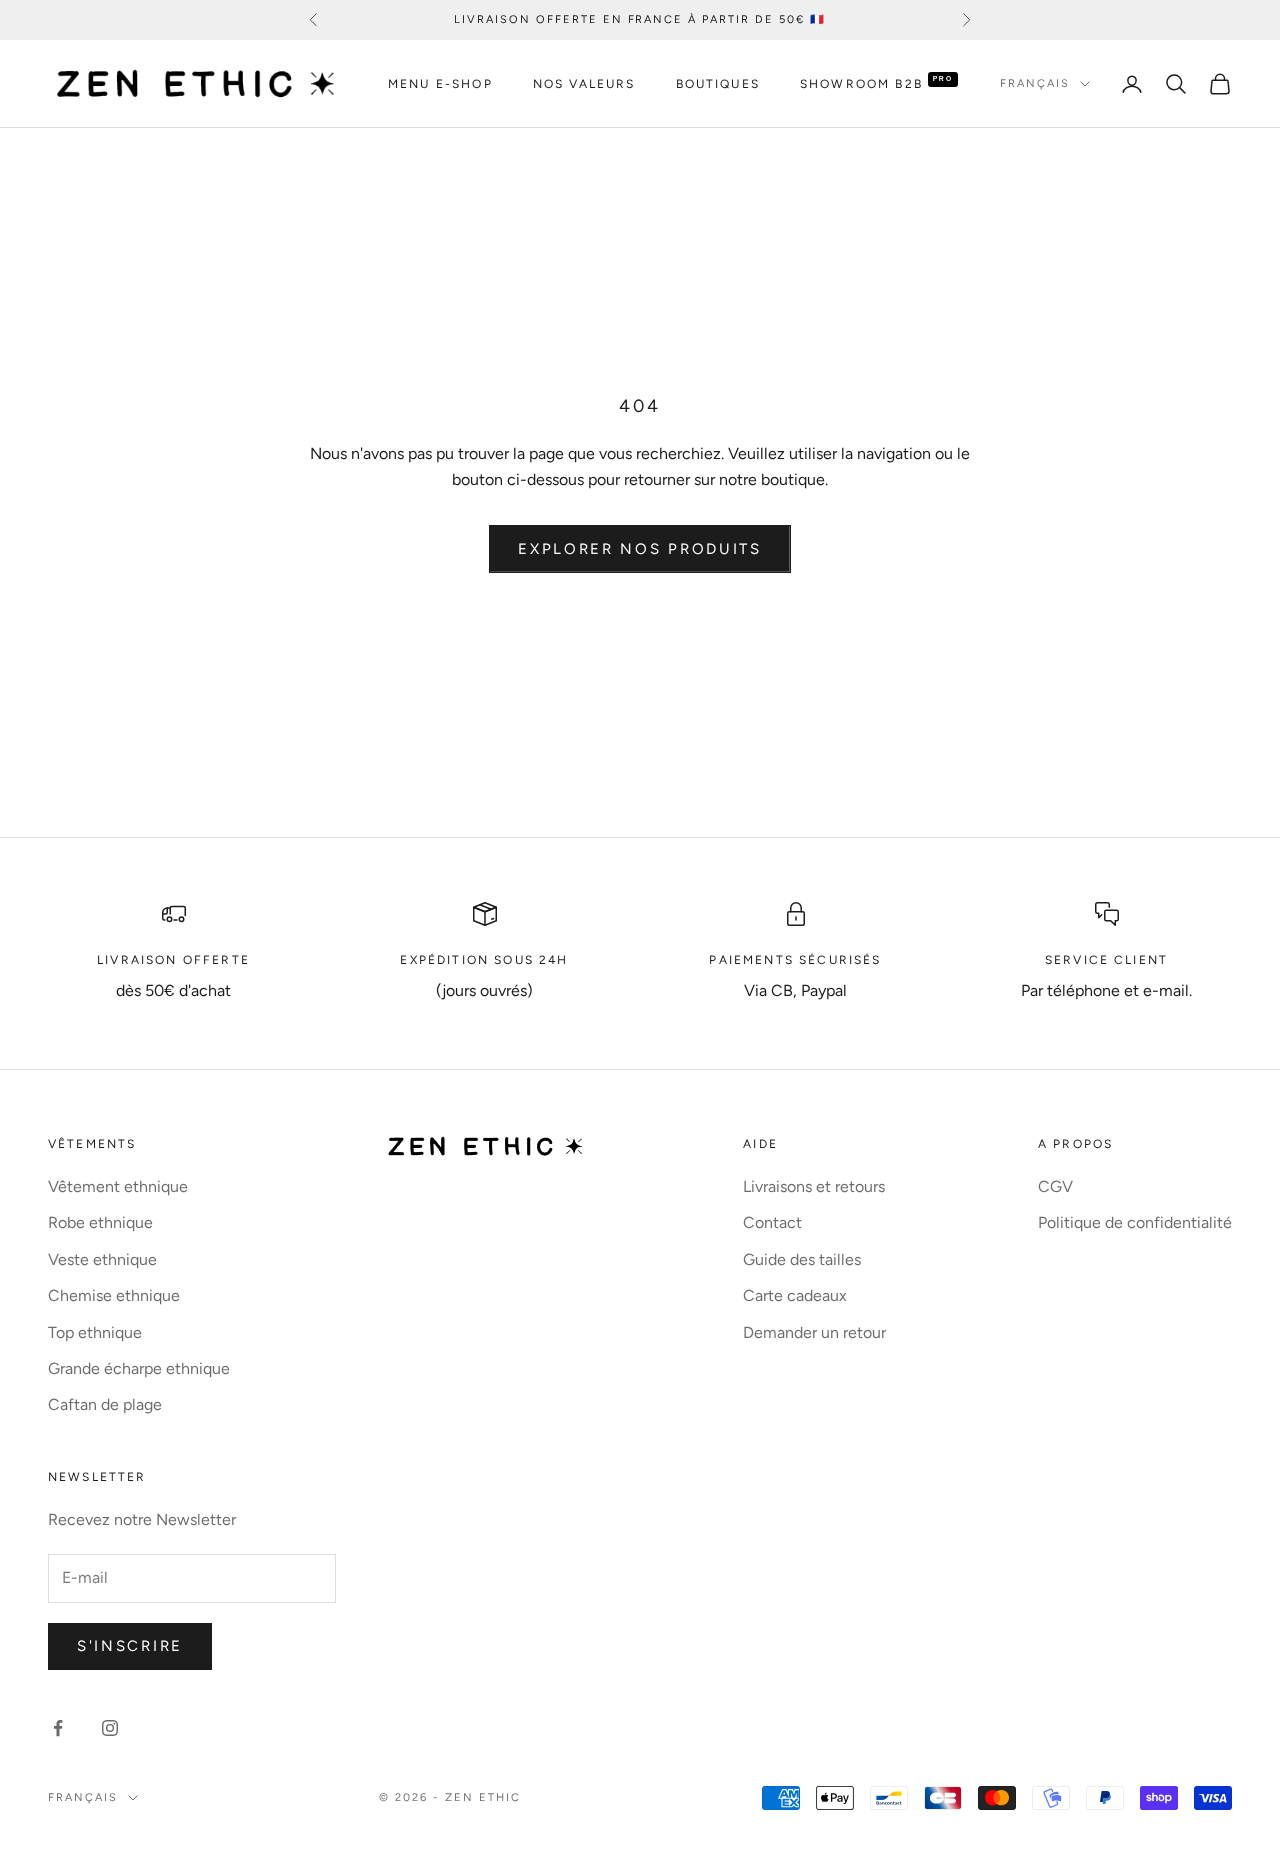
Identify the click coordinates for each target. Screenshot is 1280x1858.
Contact (772, 1222)
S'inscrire (130, 1646)
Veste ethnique (102, 1259)
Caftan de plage (105, 1404)
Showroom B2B (861, 84)
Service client (1106, 960)
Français (1035, 83)
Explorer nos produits (640, 549)
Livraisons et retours (814, 1186)
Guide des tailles (802, 1259)
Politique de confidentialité (1135, 1222)
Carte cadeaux (795, 1295)
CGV (1055, 1186)
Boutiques (718, 84)
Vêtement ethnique (118, 1186)
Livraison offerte (173, 960)
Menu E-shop (440, 84)
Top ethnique (95, 1332)
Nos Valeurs (584, 84)
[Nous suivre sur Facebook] (58, 1728)
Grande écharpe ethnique (139, 1368)
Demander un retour (814, 1332)
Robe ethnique (100, 1222)
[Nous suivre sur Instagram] (110, 1728)
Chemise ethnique (114, 1295)
